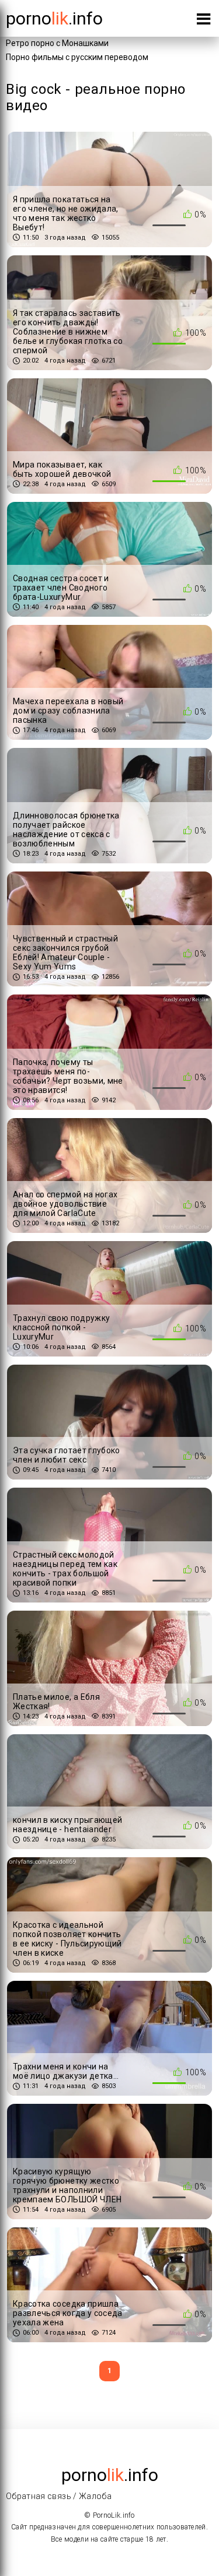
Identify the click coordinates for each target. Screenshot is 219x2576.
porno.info (54, 18)
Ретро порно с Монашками (57, 43)
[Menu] (204, 21)
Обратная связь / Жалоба (59, 2496)
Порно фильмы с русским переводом (77, 57)
